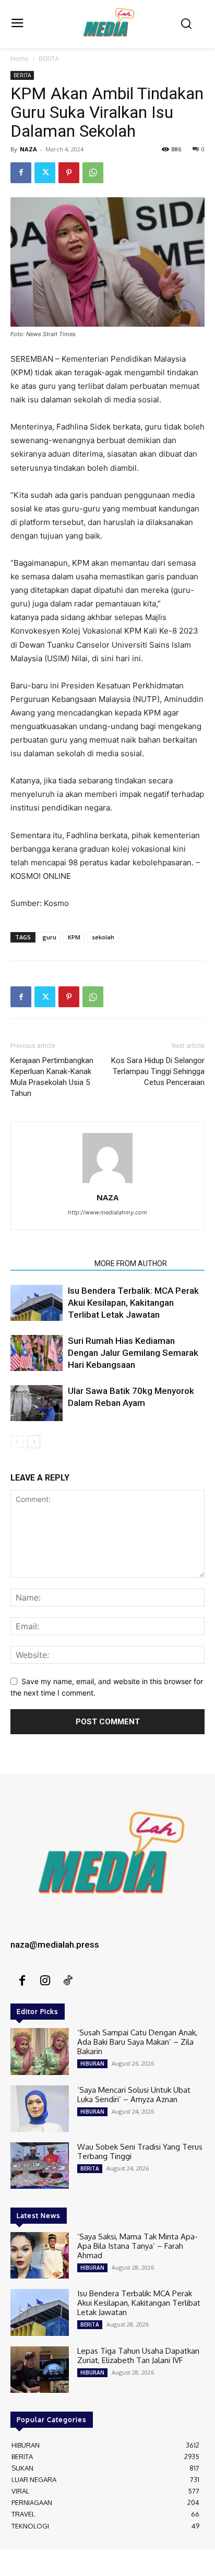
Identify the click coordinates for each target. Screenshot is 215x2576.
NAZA (28, 149)
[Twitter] (45, 173)
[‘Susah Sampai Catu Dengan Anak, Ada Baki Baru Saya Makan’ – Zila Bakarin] (40, 2051)
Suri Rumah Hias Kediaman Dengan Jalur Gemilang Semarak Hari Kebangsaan (133, 1353)
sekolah (103, 937)
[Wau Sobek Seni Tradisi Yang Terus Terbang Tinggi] (40, 2166)
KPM (74, 937)
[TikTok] (68, 1981)
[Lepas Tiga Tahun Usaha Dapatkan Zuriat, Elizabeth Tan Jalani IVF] (40, 2370)
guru (49, 937)
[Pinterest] (69, 173)
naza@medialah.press (55, 1945)
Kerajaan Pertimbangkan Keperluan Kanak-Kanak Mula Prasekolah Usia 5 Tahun (52, 1077)
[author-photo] (107, 1183)
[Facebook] (21, 173)
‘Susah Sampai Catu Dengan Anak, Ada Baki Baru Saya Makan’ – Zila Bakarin (137, 2042)
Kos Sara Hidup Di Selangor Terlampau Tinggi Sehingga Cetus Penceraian (158, 1071)
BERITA (49, 59)
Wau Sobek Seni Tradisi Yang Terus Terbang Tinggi (140, 2151)
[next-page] (34, 1442)
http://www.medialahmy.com (107, 1212)
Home (20, 59)
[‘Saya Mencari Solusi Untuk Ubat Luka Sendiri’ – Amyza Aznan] (40, 2109)
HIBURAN (92, 2064)
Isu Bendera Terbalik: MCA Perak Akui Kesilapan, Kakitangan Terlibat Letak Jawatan (133, 1303)
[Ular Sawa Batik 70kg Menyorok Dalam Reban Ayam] (37, 1403)
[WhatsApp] (93, 173)
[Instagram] (45, 1981)
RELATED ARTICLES (49, 1263)
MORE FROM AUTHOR (131, 1263)
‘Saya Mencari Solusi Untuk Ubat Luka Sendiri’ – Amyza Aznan (134, 2095)
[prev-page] (17, 1442)
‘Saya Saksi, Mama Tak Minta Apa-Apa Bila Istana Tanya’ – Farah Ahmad (138, 2246)
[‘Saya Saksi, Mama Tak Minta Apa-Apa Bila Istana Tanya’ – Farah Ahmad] (40, 2255)
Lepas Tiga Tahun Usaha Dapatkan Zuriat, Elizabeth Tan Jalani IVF (138, 2356)
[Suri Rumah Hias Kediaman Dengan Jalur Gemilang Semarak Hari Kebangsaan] (37, 1353)
